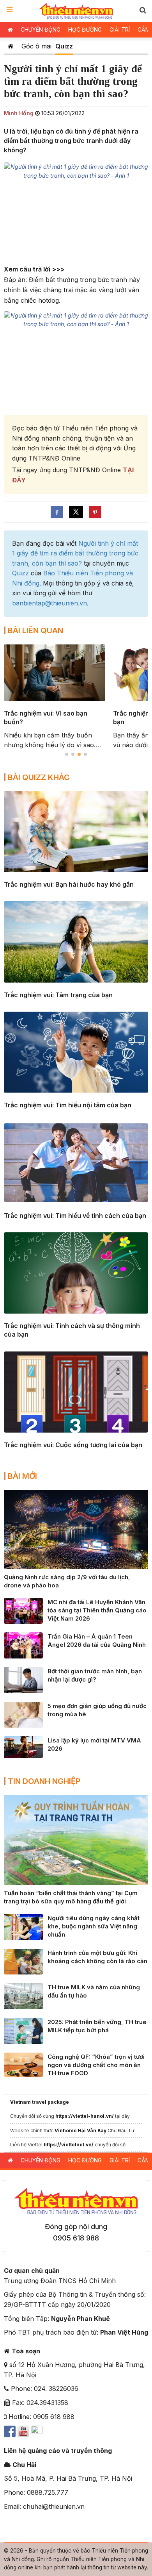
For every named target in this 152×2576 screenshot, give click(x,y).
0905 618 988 (76, 2238)
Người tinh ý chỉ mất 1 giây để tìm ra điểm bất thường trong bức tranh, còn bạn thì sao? (75, 553)
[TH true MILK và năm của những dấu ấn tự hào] (23, 1996)
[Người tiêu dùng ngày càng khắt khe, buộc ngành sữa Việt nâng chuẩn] (23, 1926)
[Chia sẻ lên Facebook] (57, 512)
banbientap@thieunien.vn (49, 603)
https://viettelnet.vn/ (69, 2145)
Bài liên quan (35, 630)
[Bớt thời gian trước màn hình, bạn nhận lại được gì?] (23, 1680)
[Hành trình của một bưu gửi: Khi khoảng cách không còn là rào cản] (23, 1961)
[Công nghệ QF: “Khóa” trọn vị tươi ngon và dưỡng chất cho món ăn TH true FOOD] (23, 2064)
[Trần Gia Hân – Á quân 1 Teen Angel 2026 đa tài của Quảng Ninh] (23, 1645)
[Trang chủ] (11, 46)
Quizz (64, 46)
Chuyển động (41, 29)
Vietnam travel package (40, 2102)
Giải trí (120, 29)
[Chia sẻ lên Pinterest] (95, 512)
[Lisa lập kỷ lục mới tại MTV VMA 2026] (23, 1746)
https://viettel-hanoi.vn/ (85, 2116)
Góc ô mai (36, 46)
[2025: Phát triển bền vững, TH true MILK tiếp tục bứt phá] (23, 2030)
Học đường (85, 29)
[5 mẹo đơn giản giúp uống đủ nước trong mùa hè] (23, 1714)
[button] (143, 10)
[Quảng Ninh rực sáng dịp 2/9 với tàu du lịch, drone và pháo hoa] (76, 1529)
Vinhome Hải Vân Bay (80, 2131)
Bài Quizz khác (39, 777)
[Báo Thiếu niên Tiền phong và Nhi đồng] (76, 11)
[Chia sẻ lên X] (76, 512)
